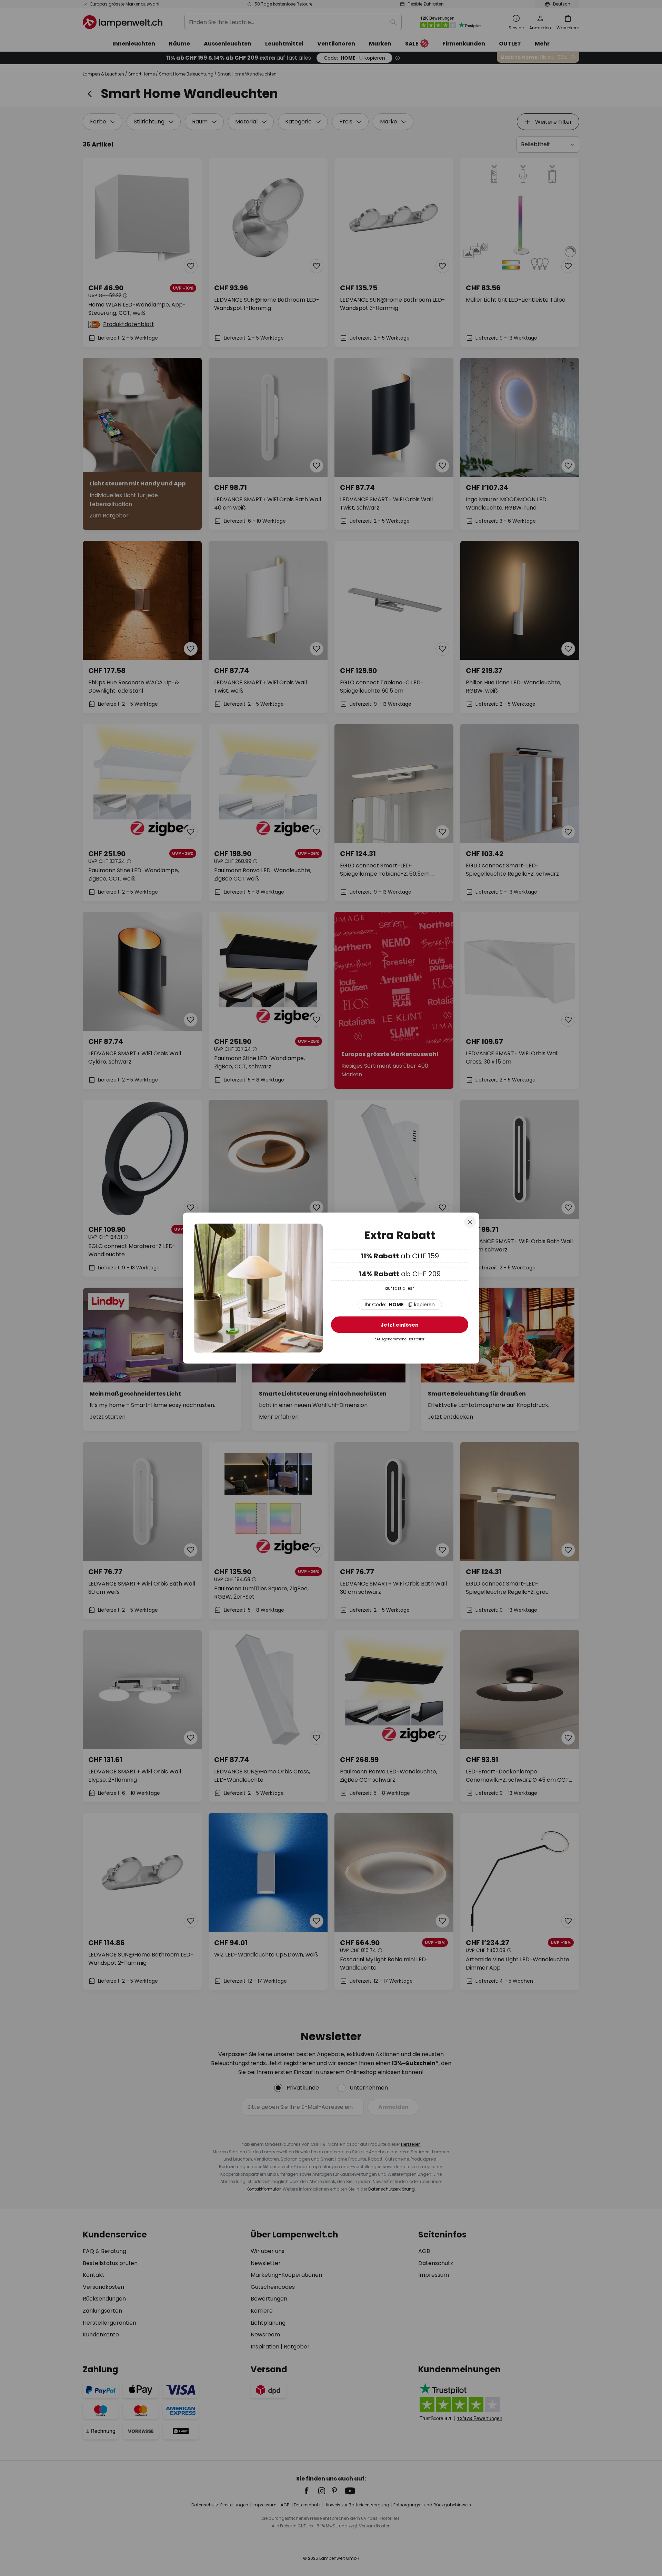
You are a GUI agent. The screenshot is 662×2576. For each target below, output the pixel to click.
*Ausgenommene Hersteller (400, 1339)
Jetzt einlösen (400, 1325)
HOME (400, 1305)
